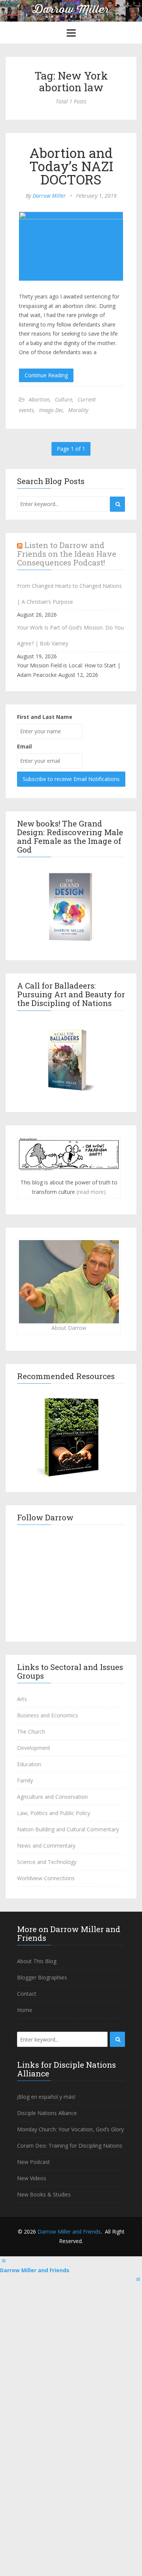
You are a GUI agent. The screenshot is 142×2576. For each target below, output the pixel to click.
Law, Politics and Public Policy (54, 1813)
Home (25, 2010)
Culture (64, 399)
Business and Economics (48, 1715)
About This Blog (37, 1961)
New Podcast (34, 2162)
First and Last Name (45, 717)
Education (29, 1764)
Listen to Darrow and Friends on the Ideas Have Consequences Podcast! (67, 554)
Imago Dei (51, 410)
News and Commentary (46, 1846)
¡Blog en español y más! (46, 2097)
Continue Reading (46, 375)
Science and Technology (47, 1862)
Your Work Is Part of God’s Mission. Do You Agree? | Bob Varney (70, 635)
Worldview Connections (46, 1878)
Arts (22, 1699)
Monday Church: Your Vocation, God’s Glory (70, 2129)
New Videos (32, 2178)
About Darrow (69, 1328)
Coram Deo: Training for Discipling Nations (70, 2146)
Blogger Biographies (42, 1977)
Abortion (39, 399)
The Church (31, 1732)
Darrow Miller (49, 196)
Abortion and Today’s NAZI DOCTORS (71, 166)
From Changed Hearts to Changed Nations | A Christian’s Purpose (69, 594)
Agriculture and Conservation (52, 1797)
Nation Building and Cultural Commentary (68, 1829)
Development (34, 1748)
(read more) (91, 1192)
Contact (27, 1994)
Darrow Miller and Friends (69, 2232)
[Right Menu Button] (138, 2279)
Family (25, 1780)
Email (24, 746)
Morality (78, 410)
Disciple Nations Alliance (47, 2113)
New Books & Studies (44, 2194)
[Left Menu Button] (4, 2261)
